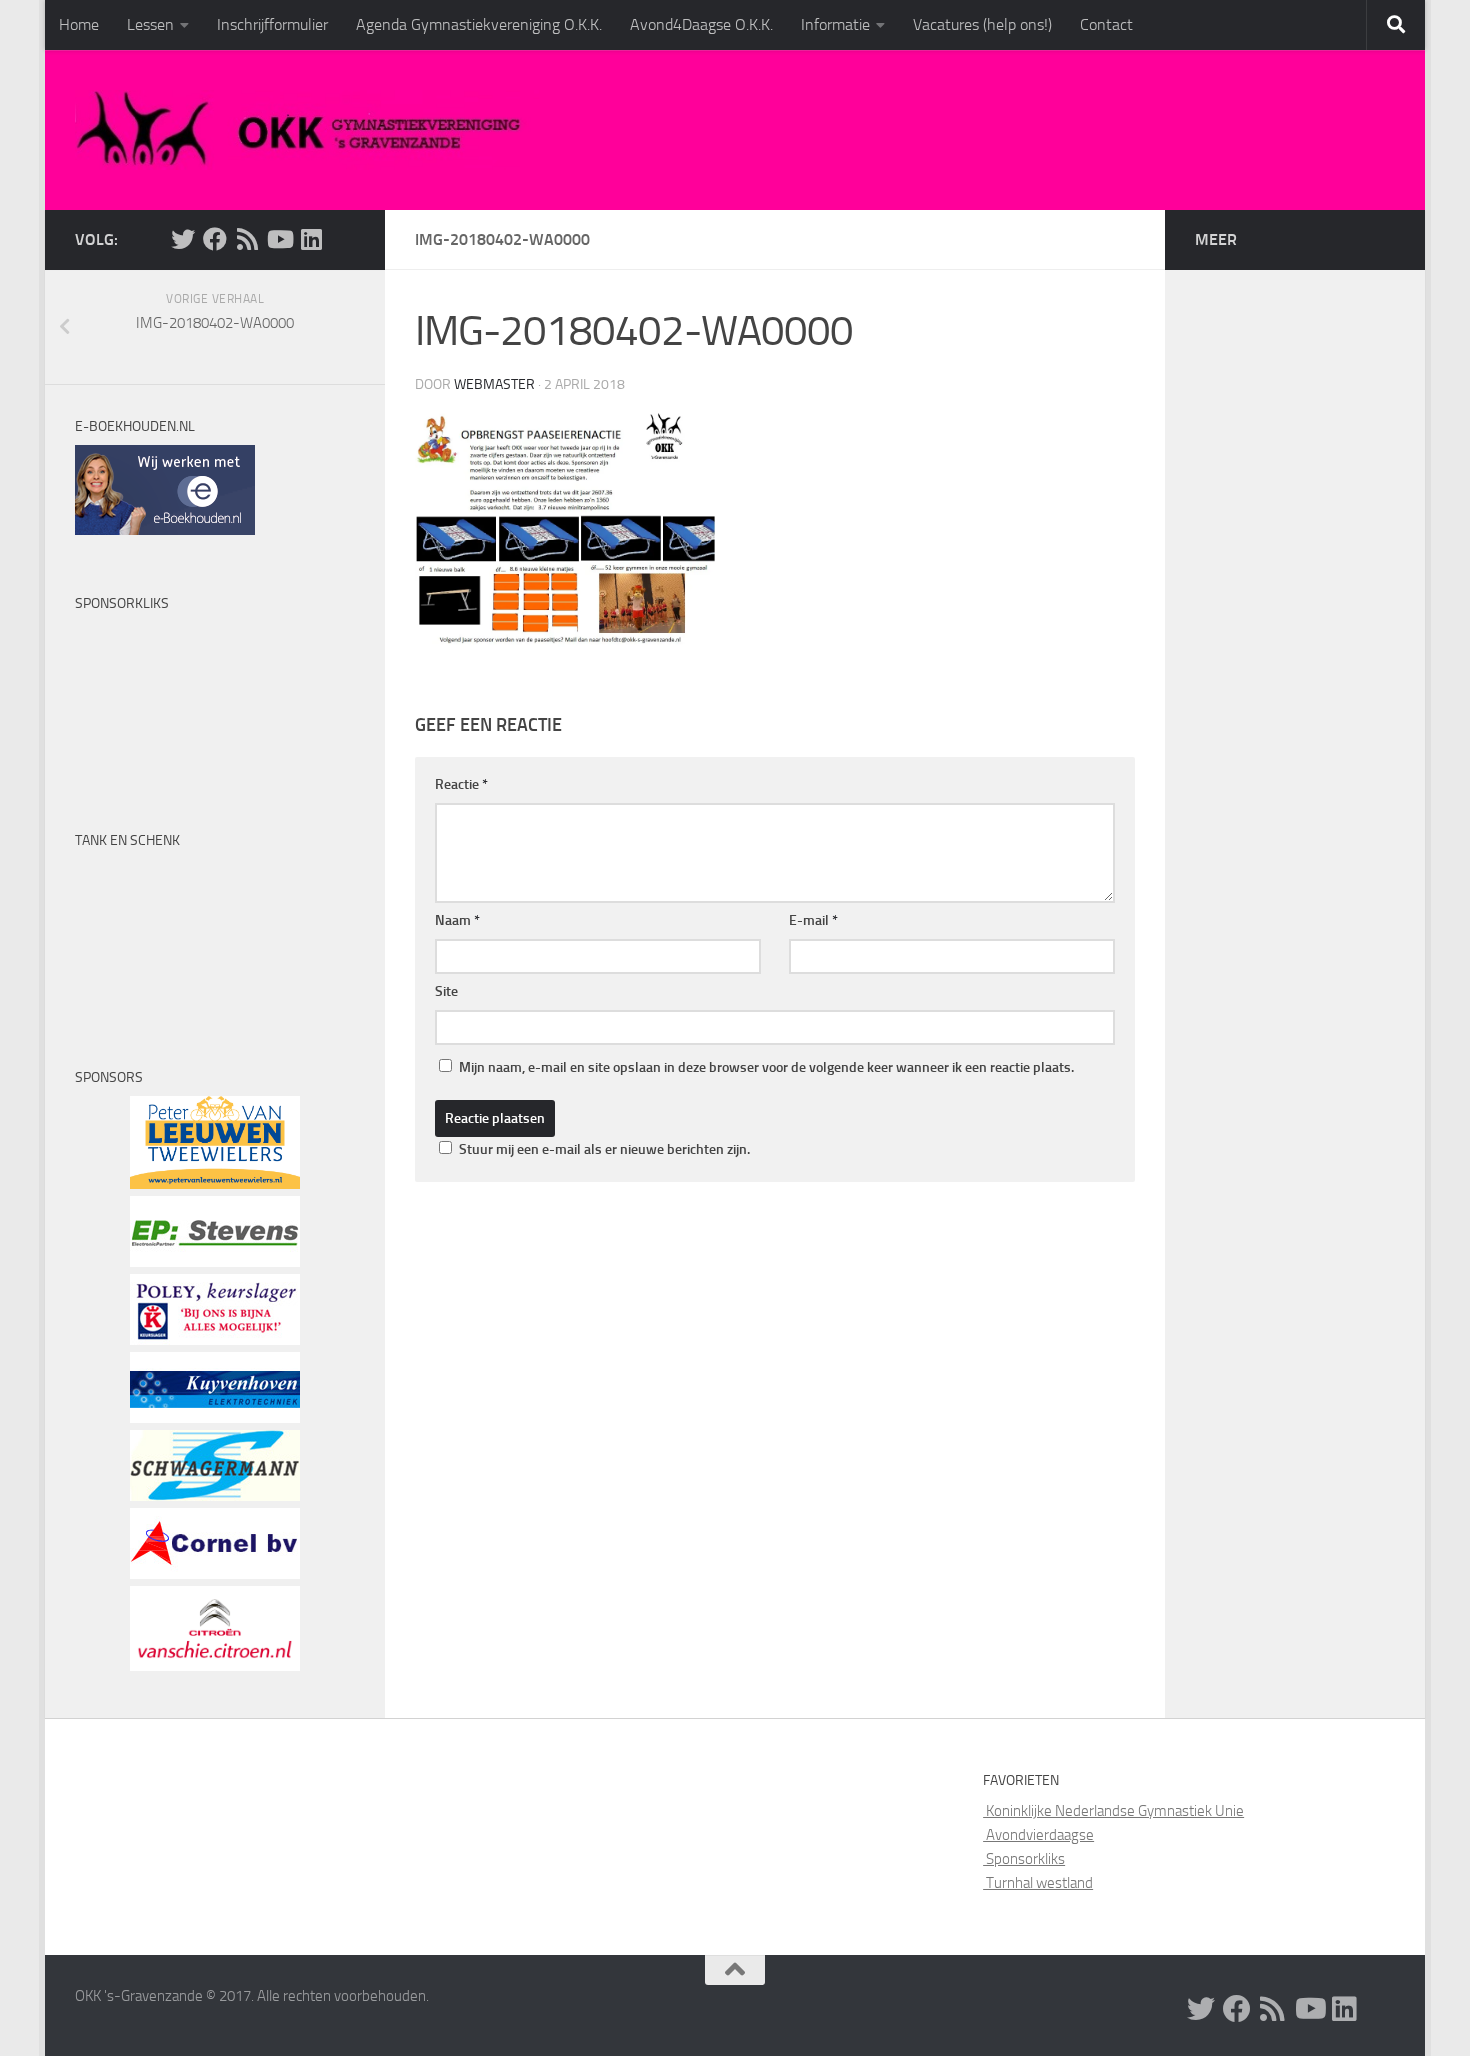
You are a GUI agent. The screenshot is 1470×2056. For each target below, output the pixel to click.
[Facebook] (215, 239)
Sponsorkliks (1024, 1859)
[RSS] (247, 239)
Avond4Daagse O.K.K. (701, 24)
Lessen (150, 24)
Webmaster (494, 384)
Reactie (461, 784)
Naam (457, 920)
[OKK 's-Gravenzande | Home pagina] (307, 130)
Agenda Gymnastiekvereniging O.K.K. (479, 24)
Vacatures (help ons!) (982, 24)
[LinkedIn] (311, 239)
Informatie (835, 24)
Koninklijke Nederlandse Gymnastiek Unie (1113, 1811)
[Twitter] (183, 239)
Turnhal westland (1038, 1883)
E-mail (813, 920)
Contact (1106, 24)
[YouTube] (279, 239)
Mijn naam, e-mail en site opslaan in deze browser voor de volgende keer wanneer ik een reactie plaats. (766, 1067)
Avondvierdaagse (1038, 1835)
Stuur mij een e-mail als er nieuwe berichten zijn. (604, 1149)
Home (79, 24)
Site (446, 991)
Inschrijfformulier (272, 24)
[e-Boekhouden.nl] (165, 530)
